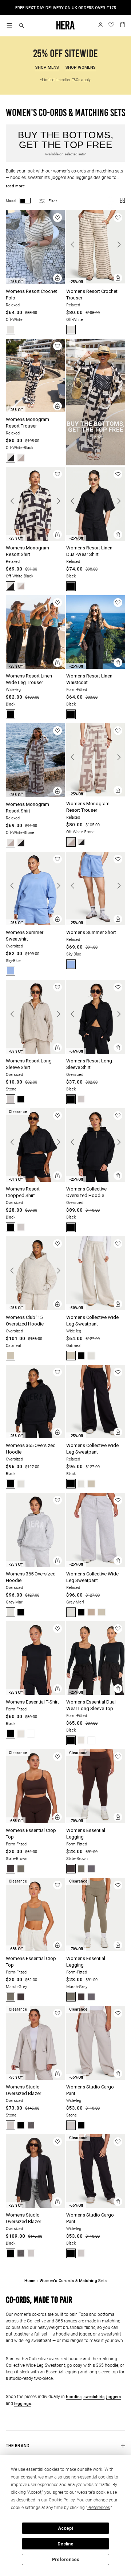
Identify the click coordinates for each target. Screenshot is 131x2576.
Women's (94, 8)
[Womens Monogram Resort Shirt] (35, 539)
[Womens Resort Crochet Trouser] (96, 282)
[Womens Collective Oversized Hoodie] (96, 1180)
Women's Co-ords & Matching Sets (73, 2281)
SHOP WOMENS (81, 67)
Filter (53, 201)
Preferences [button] (99, 2508)
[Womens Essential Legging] (96, 1822)
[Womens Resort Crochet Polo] (35, 283)
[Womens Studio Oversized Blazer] (35, 2078)
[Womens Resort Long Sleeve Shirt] (35, 1052)
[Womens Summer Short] (96, 924)
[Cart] (123, 24)
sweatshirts (94, 2397)
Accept (65, 2528)
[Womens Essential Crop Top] (35, 1822)
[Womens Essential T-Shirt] (35, 1694)
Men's (75, 8)
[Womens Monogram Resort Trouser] (35, 411)
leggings (23, 2404)
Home (30, 2281)
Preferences (66, 2560)
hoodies (74, 2397)
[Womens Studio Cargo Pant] (96, 2078)
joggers (114, 2397)
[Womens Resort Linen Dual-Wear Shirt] (96, 539)
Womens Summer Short (91, 932)
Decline (65, 2544)
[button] (21, 26)
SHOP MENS (47, 67)
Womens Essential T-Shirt (32, 1702)
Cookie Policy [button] (62, 2500)
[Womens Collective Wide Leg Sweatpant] (96, 1309)
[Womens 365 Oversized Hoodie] (35, 1437)
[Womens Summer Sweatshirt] (35, 924)
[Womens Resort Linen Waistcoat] (96, 667)
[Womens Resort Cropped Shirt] (35, 1180)
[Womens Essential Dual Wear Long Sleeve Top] (96, 1694)
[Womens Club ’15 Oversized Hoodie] (35, 1309)
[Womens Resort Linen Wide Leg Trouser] (35, 667)
